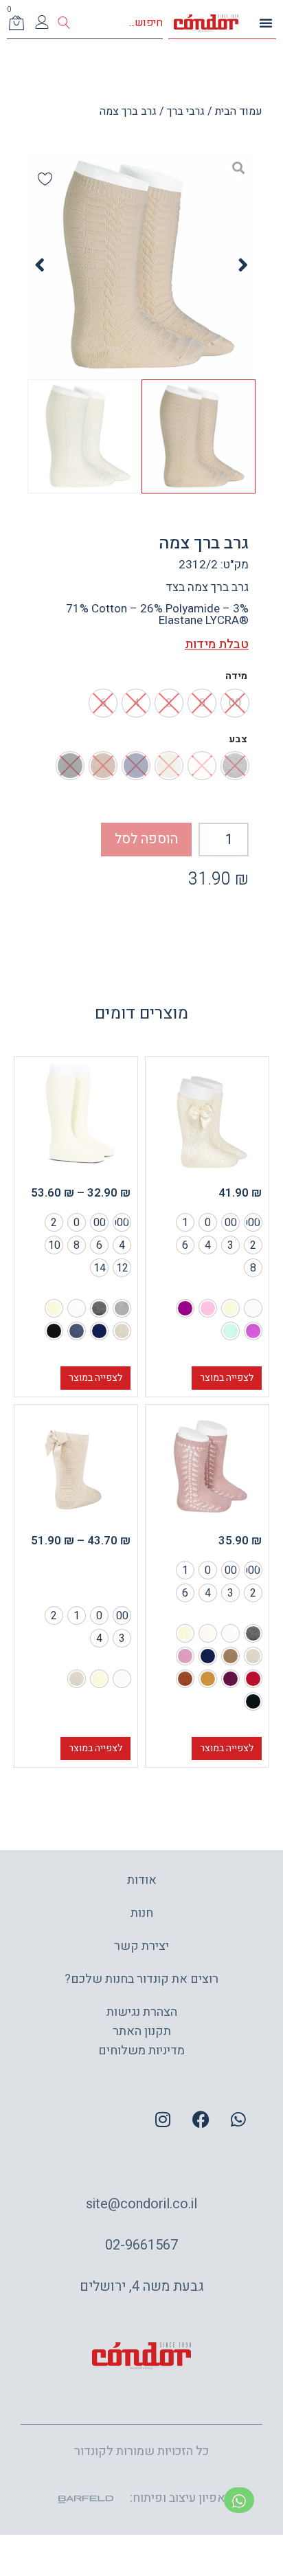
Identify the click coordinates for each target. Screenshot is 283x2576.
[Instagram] (163, 2119)
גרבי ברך (186, 111)
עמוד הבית (239, 111)
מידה (236, 676)
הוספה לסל (146, 839)
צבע (238, 740)
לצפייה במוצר (227, 1378)
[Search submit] (64, 23)
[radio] (253, 1222)
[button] (266, 23)
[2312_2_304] (141, 265)
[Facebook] (201, 2119)
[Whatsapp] (238, 2119)
